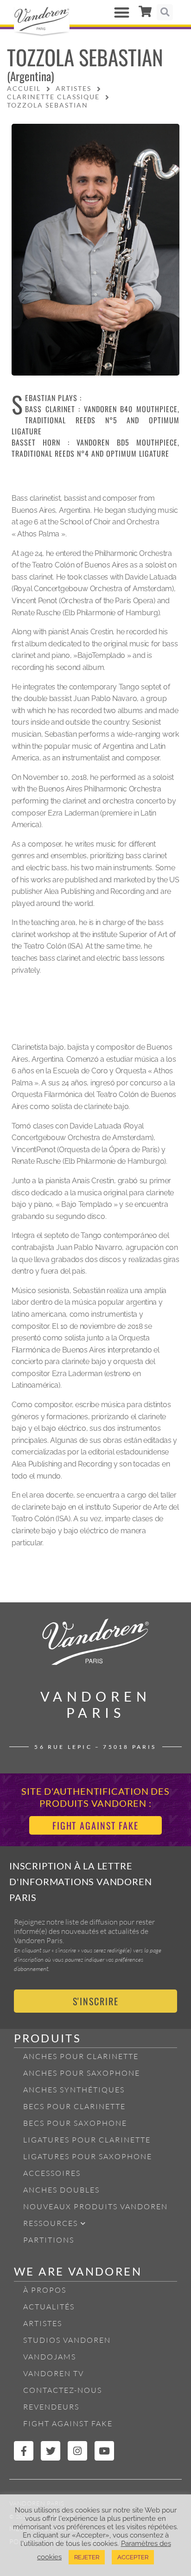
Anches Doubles (61, 2190)
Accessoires (52, 2173)
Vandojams (50, 2357)
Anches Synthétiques (74, 2090)
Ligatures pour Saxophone (88, 2156)
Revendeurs (51, 2407)
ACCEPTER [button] (133, 2557)
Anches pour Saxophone (82, 2073)
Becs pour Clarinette (74, 2106)
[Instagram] (77, 2451)
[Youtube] (104, 2451)
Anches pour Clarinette (81, 2056)
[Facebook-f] (24, 2451)
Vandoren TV (54, 2373)
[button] (122, 12)
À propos (45, 2290)
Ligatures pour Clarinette (87, 2140)
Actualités (49, 2307)
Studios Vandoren (67, 2340)
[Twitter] (51, 2451)
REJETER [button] (87, 2557)
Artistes (43, 2323)
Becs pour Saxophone (75, 2123)
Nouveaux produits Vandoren (95, 2206)
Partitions (49, 2240)
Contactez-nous (63, 2390)
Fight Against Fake (68, 2423)
